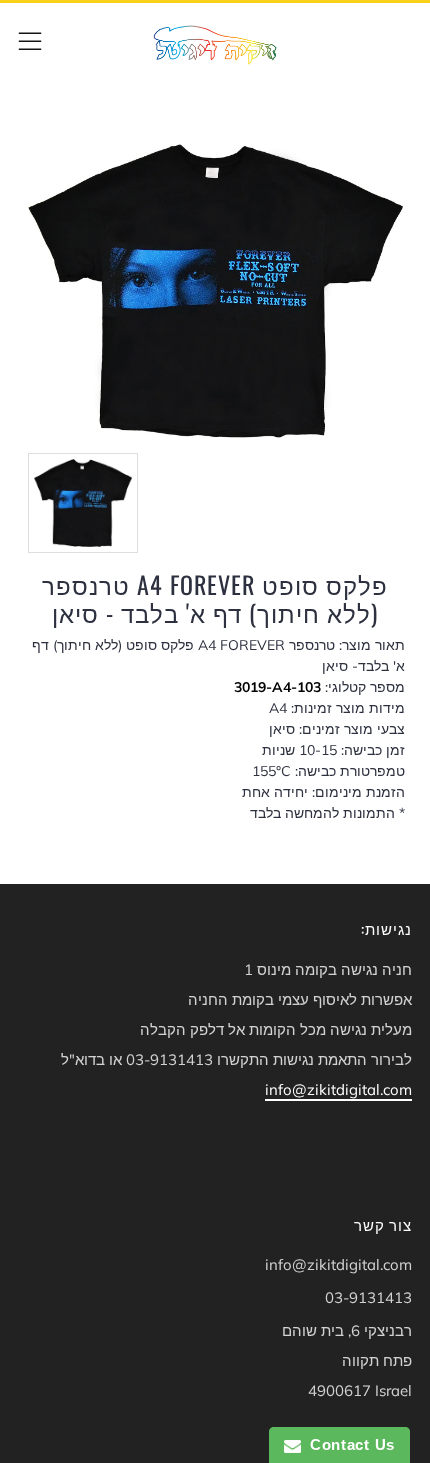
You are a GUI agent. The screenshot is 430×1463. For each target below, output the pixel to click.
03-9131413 (368, 1297)
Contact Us (348, 1444)
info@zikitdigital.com (338, 1089)
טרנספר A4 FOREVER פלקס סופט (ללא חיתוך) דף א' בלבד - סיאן (215, 599)
